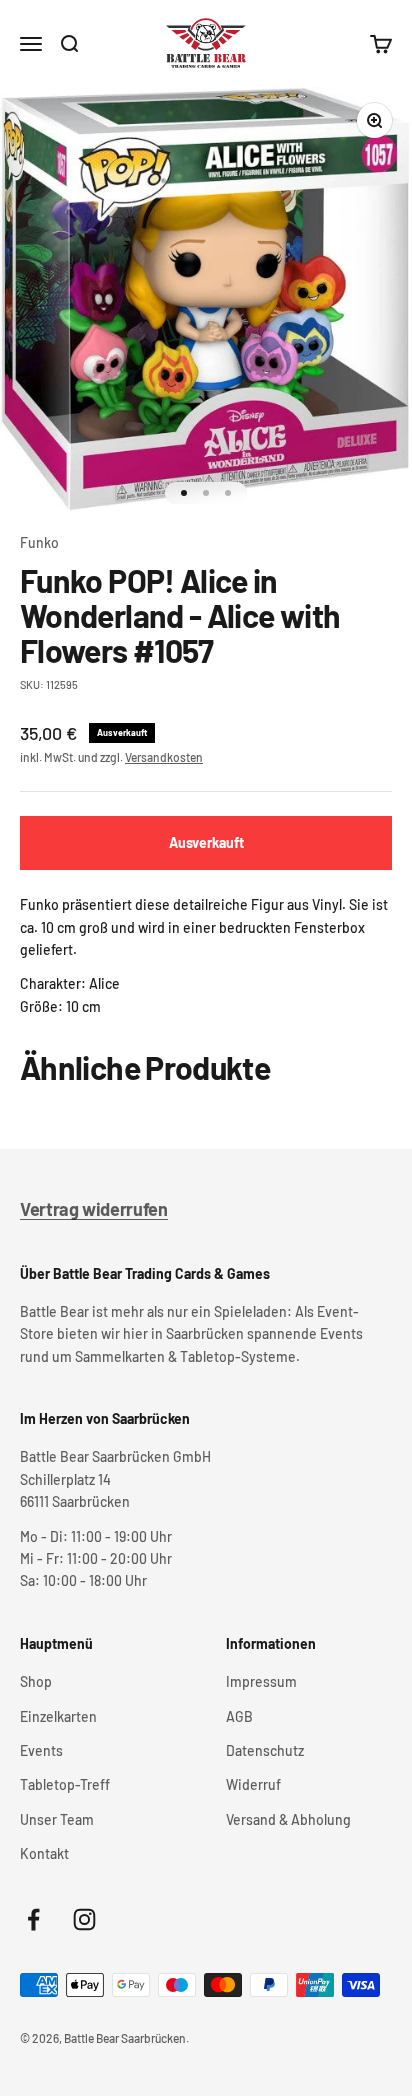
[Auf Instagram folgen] (84, 1919)
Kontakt (44, 1853)
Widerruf (253, 1784)
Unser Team (57, 1819)
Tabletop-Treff (65, 1784)
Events (41, 1750)
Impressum (261, 1681)
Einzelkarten (58, 1716)
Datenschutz (265, 1750)
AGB (239, 1716)
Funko (39, 542)
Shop (36, 1681)
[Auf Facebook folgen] (33, 1919)
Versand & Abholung (288, 1819)
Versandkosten (164, 757)
